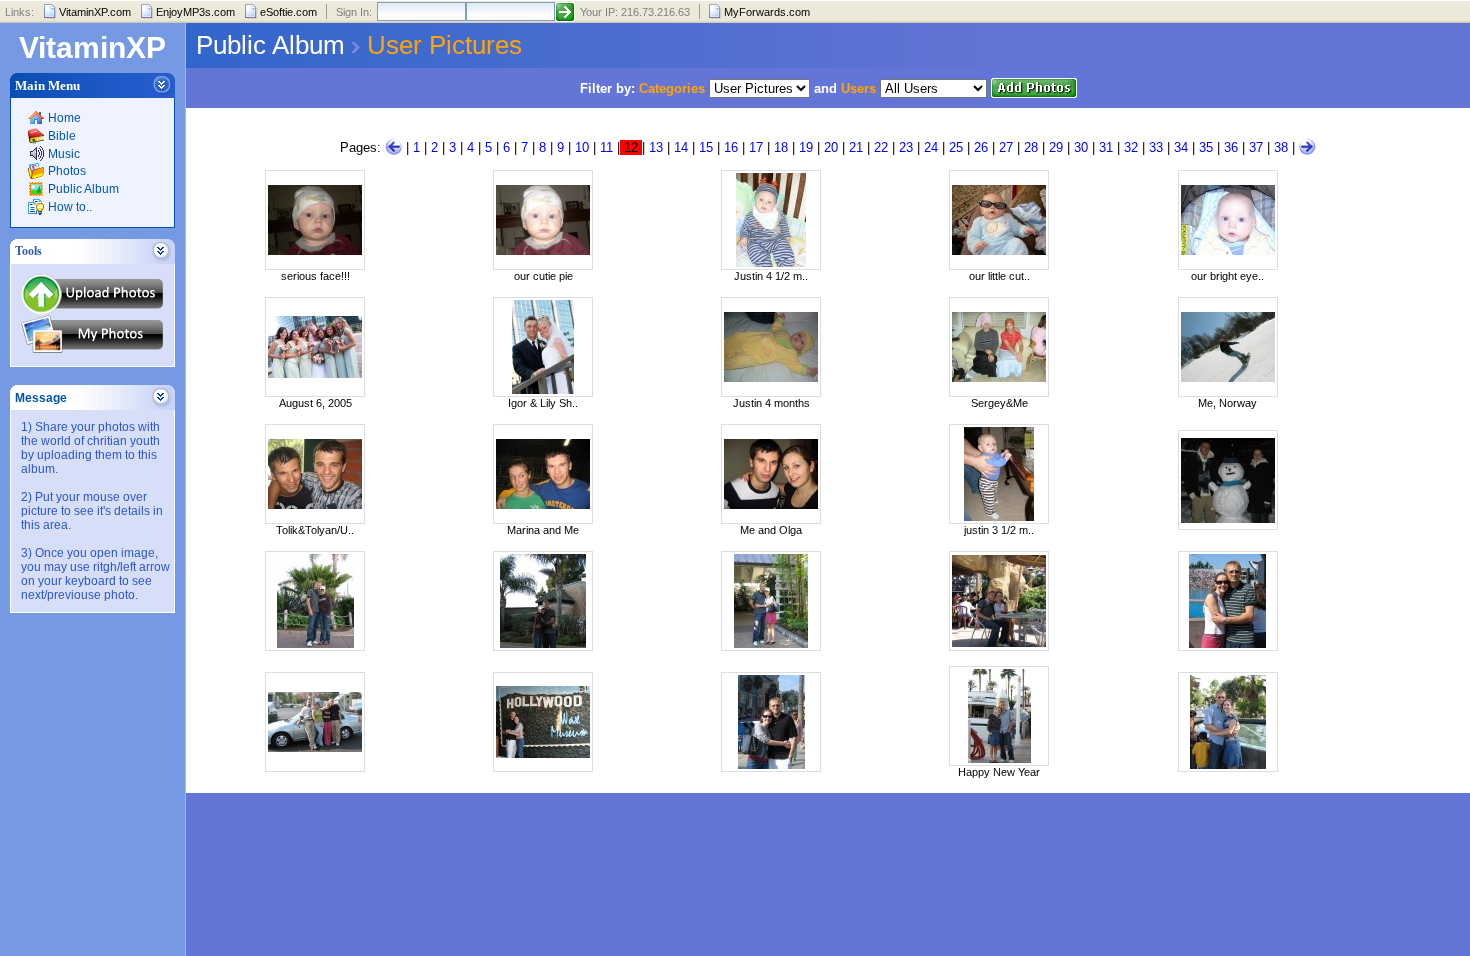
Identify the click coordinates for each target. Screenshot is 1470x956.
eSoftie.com (288, 12)
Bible (62, 136)
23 (906, 147)
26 (981, 147)
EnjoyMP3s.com (195, 12)
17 (756, 147)
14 (681, 147)
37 (1256, 147)
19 (806, 147)
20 (831, 147)
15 (706, 147)
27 (1006, 147)
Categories (672, 88)
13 (656, 147)
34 (1181, 147)
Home (64, 118)
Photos (67, 171)
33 (1156, 147)
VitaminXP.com (95, 12)
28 (1031, 147)
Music (64, 154)
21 (856, 147)
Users (858, 88)
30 (1081, 147)
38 (1281, 147)
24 (931, 147)
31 (1106, 147)
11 (606, 147)
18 (781, 147)
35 (1206, 147)
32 (1131, 147)
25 (956, 147)
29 (1056, 147)
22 (881, 147)
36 (1231, 147)
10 (582, 147)
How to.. (70, 207)
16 (731, 147)
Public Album (83, 189)
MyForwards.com (767, 12)
